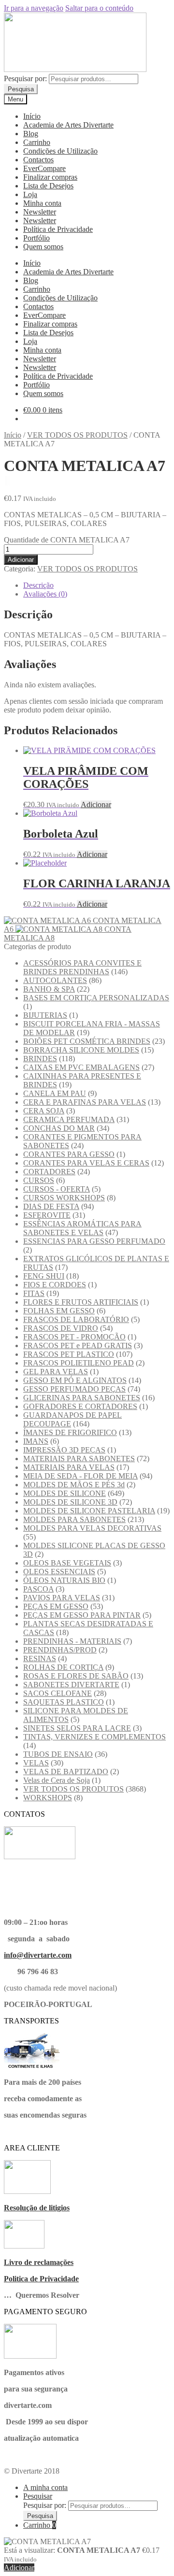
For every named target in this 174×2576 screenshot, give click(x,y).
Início (32, 116)
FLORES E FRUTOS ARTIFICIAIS (81, 1302)
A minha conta (45, 2487)
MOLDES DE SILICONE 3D (70, 1502)
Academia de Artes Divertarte (68, 125)
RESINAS (40, 1658)
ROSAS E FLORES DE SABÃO (76, 1676)
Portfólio (36, 238)
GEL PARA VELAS (56, 1372)
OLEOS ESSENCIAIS (59, 1572)
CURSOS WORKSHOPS (64, 1198)
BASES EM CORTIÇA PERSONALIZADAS (96, 998)
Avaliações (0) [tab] (45, 594)
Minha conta (42, 203)
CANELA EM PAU (55, 1093)
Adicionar (21, 560)
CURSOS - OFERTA (57, 1189)
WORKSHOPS (48, 1798)
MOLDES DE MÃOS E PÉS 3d (74, 1485)
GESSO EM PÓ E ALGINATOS (75, 1380)
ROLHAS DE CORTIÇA (63, 1667)
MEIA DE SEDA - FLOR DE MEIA (80, 1476)
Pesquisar (38, 2496)
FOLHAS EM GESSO (59, 1311)
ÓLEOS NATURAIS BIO (64, 1580)
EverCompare (44, 168)
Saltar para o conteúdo (99, 8)
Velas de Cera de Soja (57, 1780)
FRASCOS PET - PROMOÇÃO (74, 1337)
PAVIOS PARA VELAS (62, 1598)
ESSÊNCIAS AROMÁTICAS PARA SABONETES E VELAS (82, 1228)
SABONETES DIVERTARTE (71, 1685)
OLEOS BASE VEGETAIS (67, 1563)
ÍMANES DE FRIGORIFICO (70, 1432)
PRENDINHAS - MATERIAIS (72, 1641)
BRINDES (40, 1059)
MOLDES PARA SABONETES (74, 1519)
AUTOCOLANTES (55, 980)
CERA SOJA (44, 1111)
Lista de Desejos (48, 186)
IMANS (36, 1441)
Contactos (38, 160)
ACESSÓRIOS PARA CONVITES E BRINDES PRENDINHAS (82, 967)
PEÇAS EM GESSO (56, 1606)
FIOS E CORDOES (55, 1285)
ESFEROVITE (47, 1215)
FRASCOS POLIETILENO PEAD (79, 1363)
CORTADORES (49, 1172)
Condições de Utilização (60, 151)
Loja (30, 194)
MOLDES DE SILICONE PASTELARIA (89, 1511)
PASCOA (38, 1589)
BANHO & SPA (49, 989)
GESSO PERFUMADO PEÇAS (74, 1389)
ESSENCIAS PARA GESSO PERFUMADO (94, 1241)
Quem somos (43, 247)
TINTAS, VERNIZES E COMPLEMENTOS (94, 1737)
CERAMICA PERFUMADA (69, 1119)
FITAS (34, 1293)
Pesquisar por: (25, 78)
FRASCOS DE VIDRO (61, 1328)
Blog (31, 134)
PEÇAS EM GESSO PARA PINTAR (82, 1615)
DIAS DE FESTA (51, 1206)
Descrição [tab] (38, 585)
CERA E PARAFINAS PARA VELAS (85, 1102)
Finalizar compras (50, 177)
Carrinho (37, 142)
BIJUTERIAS (45, 1015)
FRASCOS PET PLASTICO (69, 1354)
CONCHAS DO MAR (59, 1128)
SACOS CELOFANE (58, 1693)
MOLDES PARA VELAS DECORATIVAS (92, 1528)
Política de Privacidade (58, 229)
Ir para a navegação (34, 8)
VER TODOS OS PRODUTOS (77, 435)
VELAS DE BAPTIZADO (66, 1772)
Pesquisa (21, 89)
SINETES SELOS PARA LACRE (77, 1728)
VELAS (36, 1763)
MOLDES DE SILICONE (65, 1493)
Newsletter (40, 212)
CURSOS (39, 1180)
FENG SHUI (44, 1276)
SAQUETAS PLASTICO (64, 1702)
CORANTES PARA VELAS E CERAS (86, 1163)
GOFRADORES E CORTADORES (80, 1406)
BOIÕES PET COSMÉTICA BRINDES (87, 1041)
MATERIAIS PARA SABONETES (79, 1459)
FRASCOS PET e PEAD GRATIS (78, 1345)
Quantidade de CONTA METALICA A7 (67, 540)
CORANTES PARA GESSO (69, 1154)
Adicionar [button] (96, 804)
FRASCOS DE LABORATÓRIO (76, 1319)
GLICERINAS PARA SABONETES (82, 1398)
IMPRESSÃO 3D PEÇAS (64, 1450)
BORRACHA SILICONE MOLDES (81, 1050)
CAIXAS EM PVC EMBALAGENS (81, 1067)
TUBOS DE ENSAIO (58, 1754)
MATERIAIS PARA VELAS (69, 1467)
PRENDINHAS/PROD (60, 1650)
